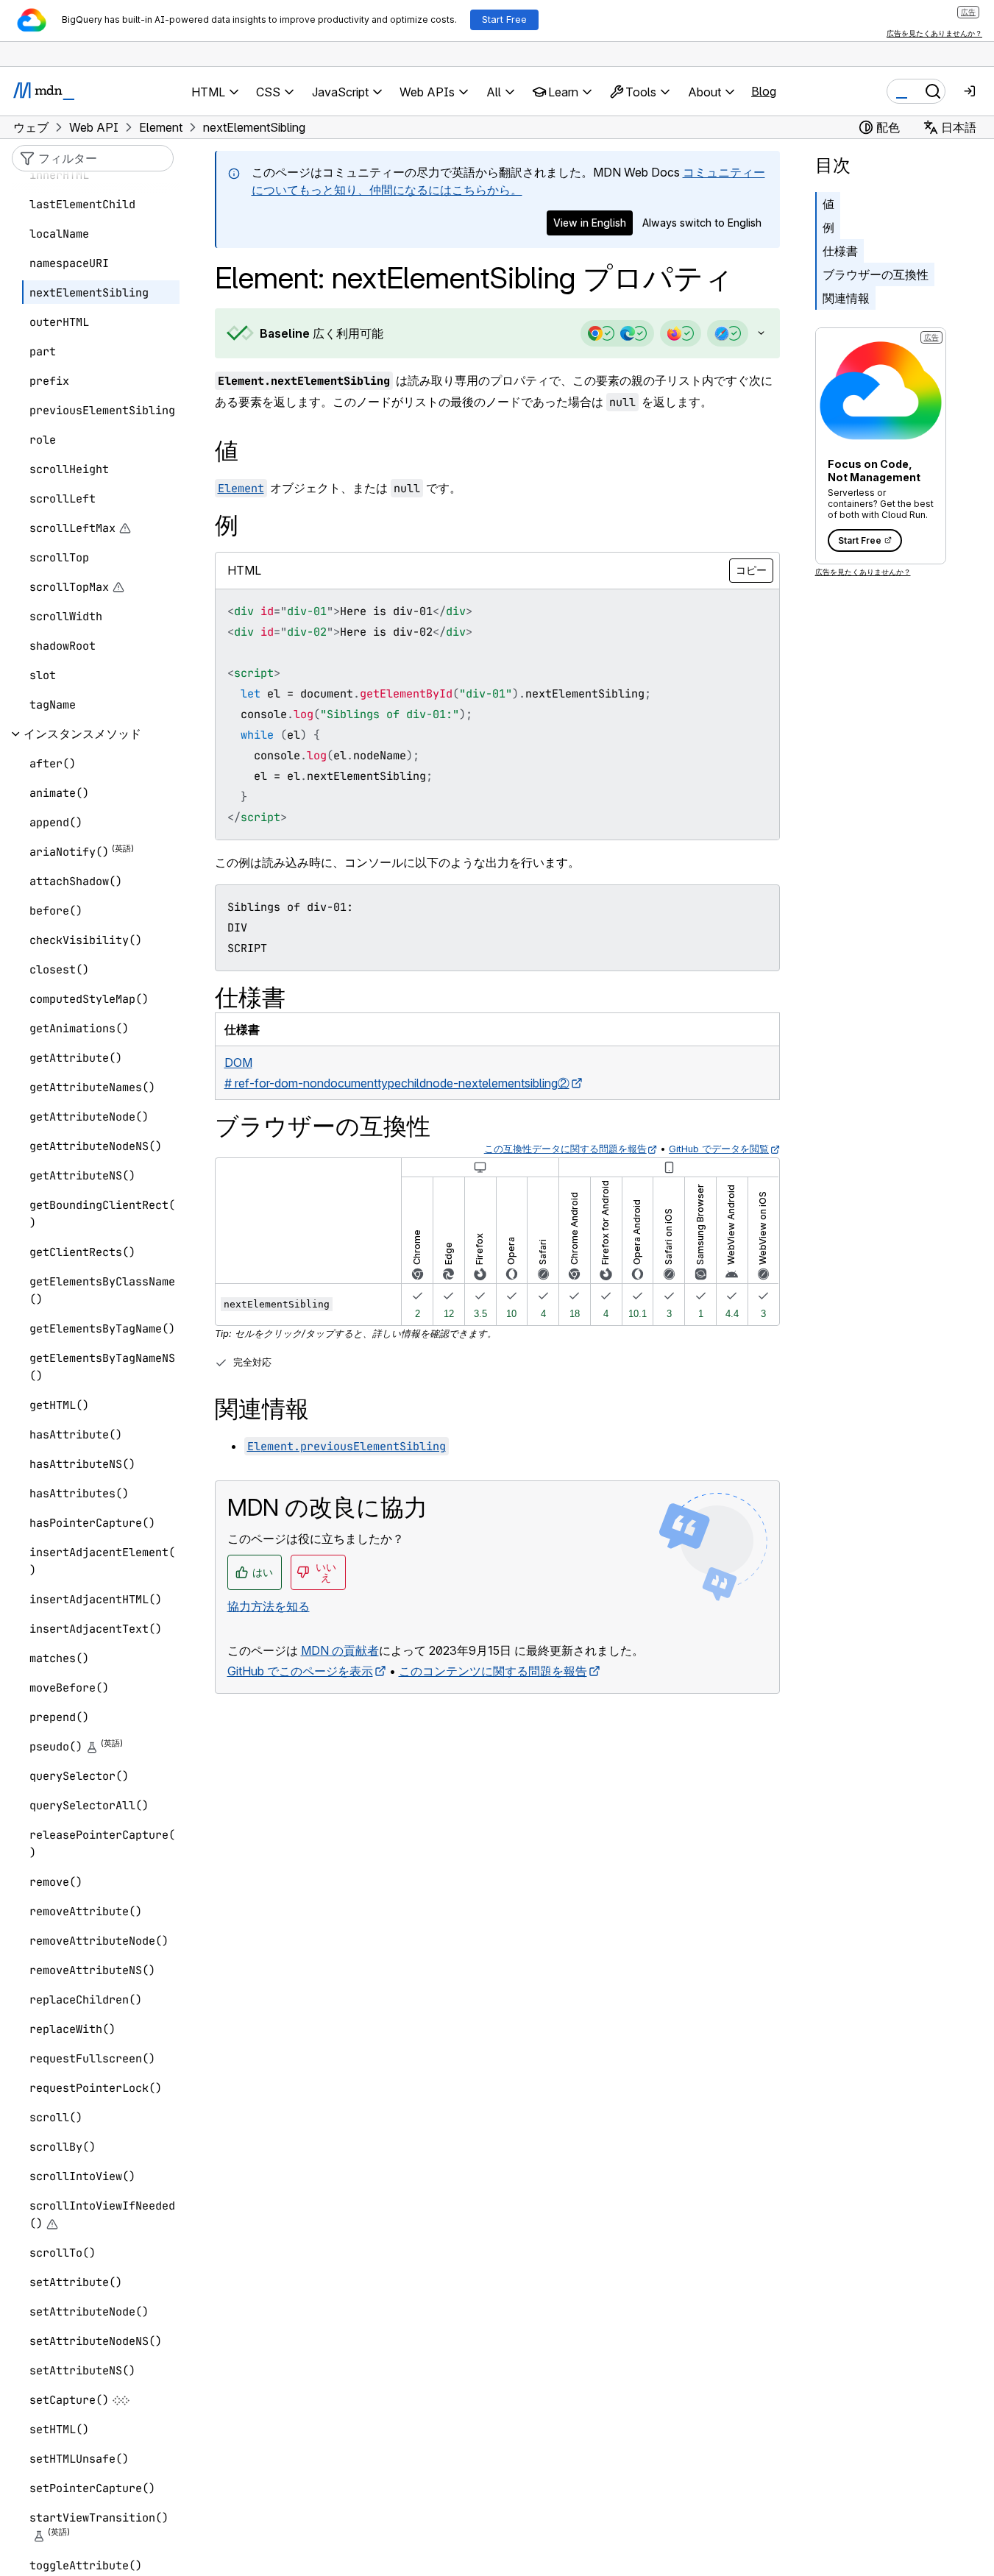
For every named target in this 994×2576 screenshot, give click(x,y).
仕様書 (840, 251)
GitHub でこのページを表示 (300, 1671)
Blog (764, 91)
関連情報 (846, 298)
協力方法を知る (269, 1606)
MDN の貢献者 (340, 1650)
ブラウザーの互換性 (876, 274)
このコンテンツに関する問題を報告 (493, 1671)
